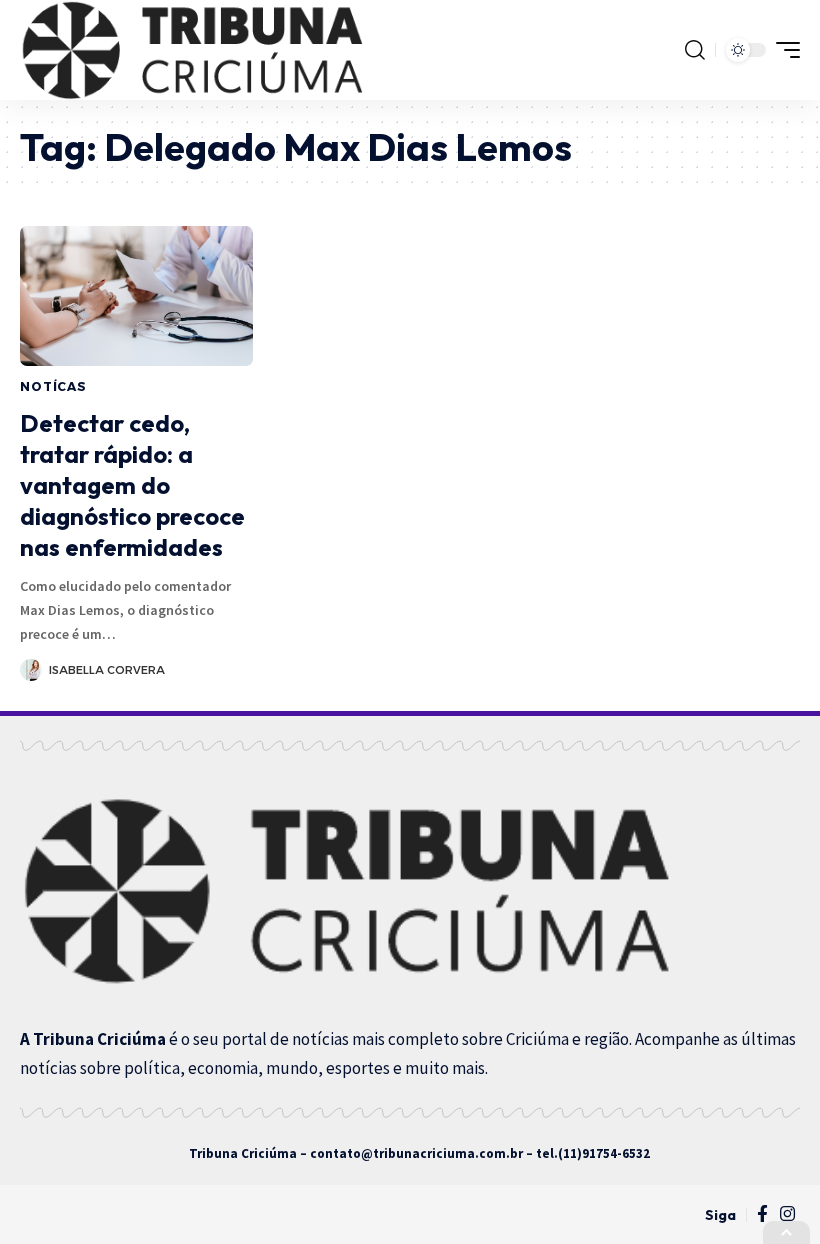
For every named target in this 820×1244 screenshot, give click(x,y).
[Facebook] (762, 1214)
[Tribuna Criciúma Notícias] (191, 50)
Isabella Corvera (107, 670)
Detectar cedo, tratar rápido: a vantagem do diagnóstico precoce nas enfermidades (132, 485)
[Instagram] (787, 1214)
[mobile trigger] (783, 50)
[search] (695, 50)
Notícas (53, 386)
